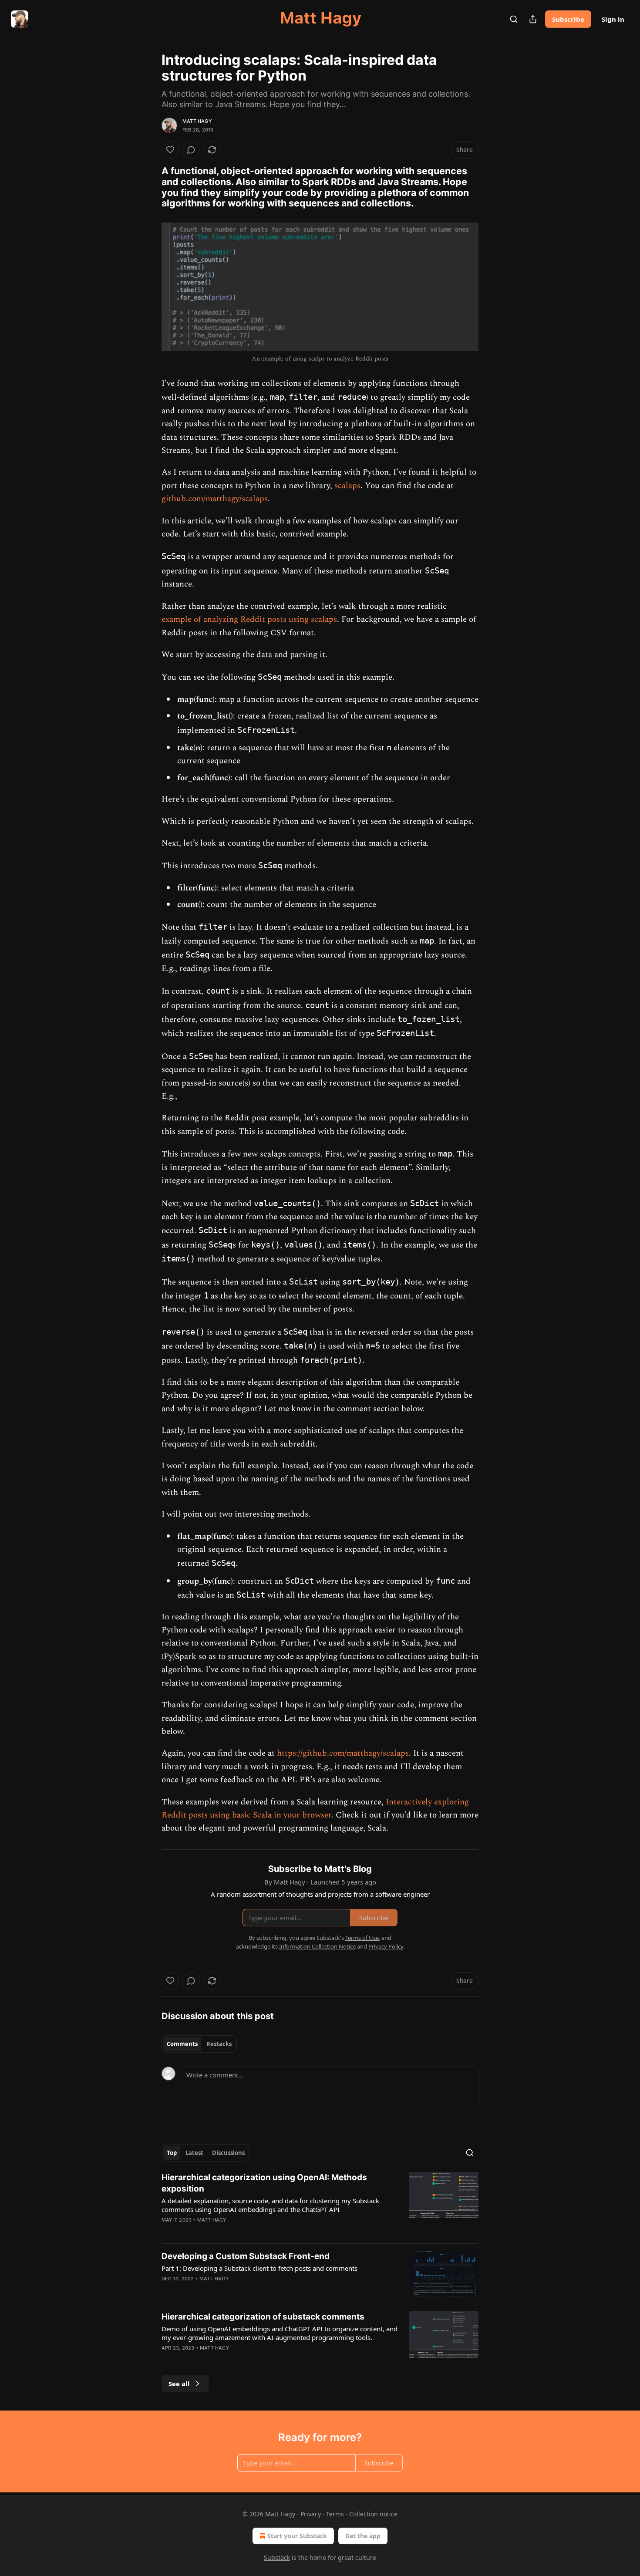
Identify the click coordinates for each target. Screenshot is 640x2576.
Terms (335, 2514)
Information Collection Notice (317, 1946)
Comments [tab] (182, 2044)
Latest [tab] (194, 2153)
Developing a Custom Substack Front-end (246, 2256)
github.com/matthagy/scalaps (215, 499)
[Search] (514, 19)
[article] (320, 2204)
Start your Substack (297, 2536)
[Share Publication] (533, 19)
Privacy (311, 2514)
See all (179, 2384)
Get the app (363, 2536)
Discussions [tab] (228, 2153)
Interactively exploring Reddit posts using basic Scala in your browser (315, 1809)
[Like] (170, 150)
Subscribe (568, 19)
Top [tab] (172, 2153)
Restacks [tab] (219, 2044)
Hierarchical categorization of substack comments (263, 2317)
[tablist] (199, 2044)
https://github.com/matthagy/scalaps (343, 1753)
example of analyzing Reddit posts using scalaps (249, 619)
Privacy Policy (386, 1946)
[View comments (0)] (191, 150)
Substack (277, 2557)
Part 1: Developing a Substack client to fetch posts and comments (259, 2268)
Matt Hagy (197, 121)
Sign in (613, 19)
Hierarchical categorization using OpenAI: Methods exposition (264, 2183)
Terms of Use (362, 1938)
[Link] (149, 187)
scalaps (347, 486)
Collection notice (373, 2514)
